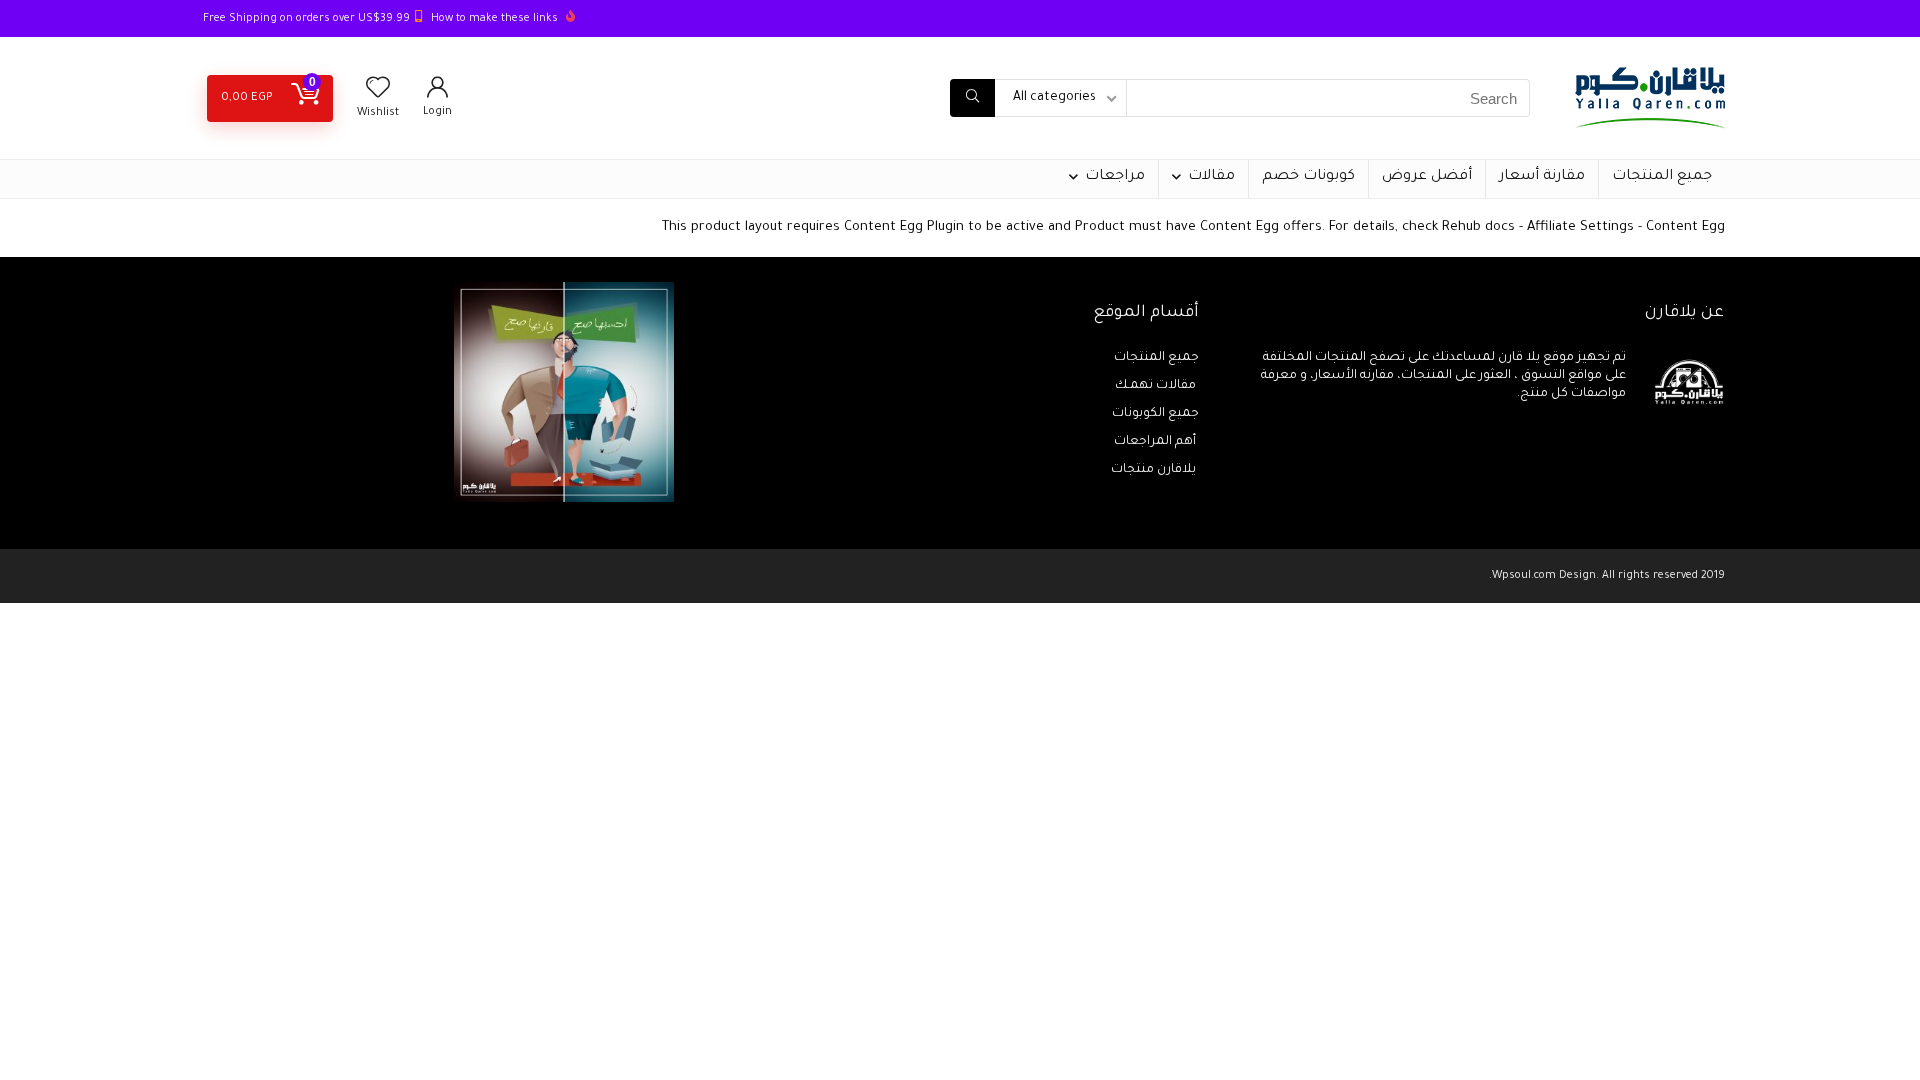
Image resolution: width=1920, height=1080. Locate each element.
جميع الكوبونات (1155, 414)
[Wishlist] (378, 94)
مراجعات (1115, 177)
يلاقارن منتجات (1155, 470)
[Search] (972, 98)
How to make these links (494, 19)
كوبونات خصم (1308, 177)
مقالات (1211, 177)
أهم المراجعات (1156, 442)
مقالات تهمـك (1157, 386)
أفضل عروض (1427, 177)
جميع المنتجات (1662, 177)
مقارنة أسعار (1542, 177)
